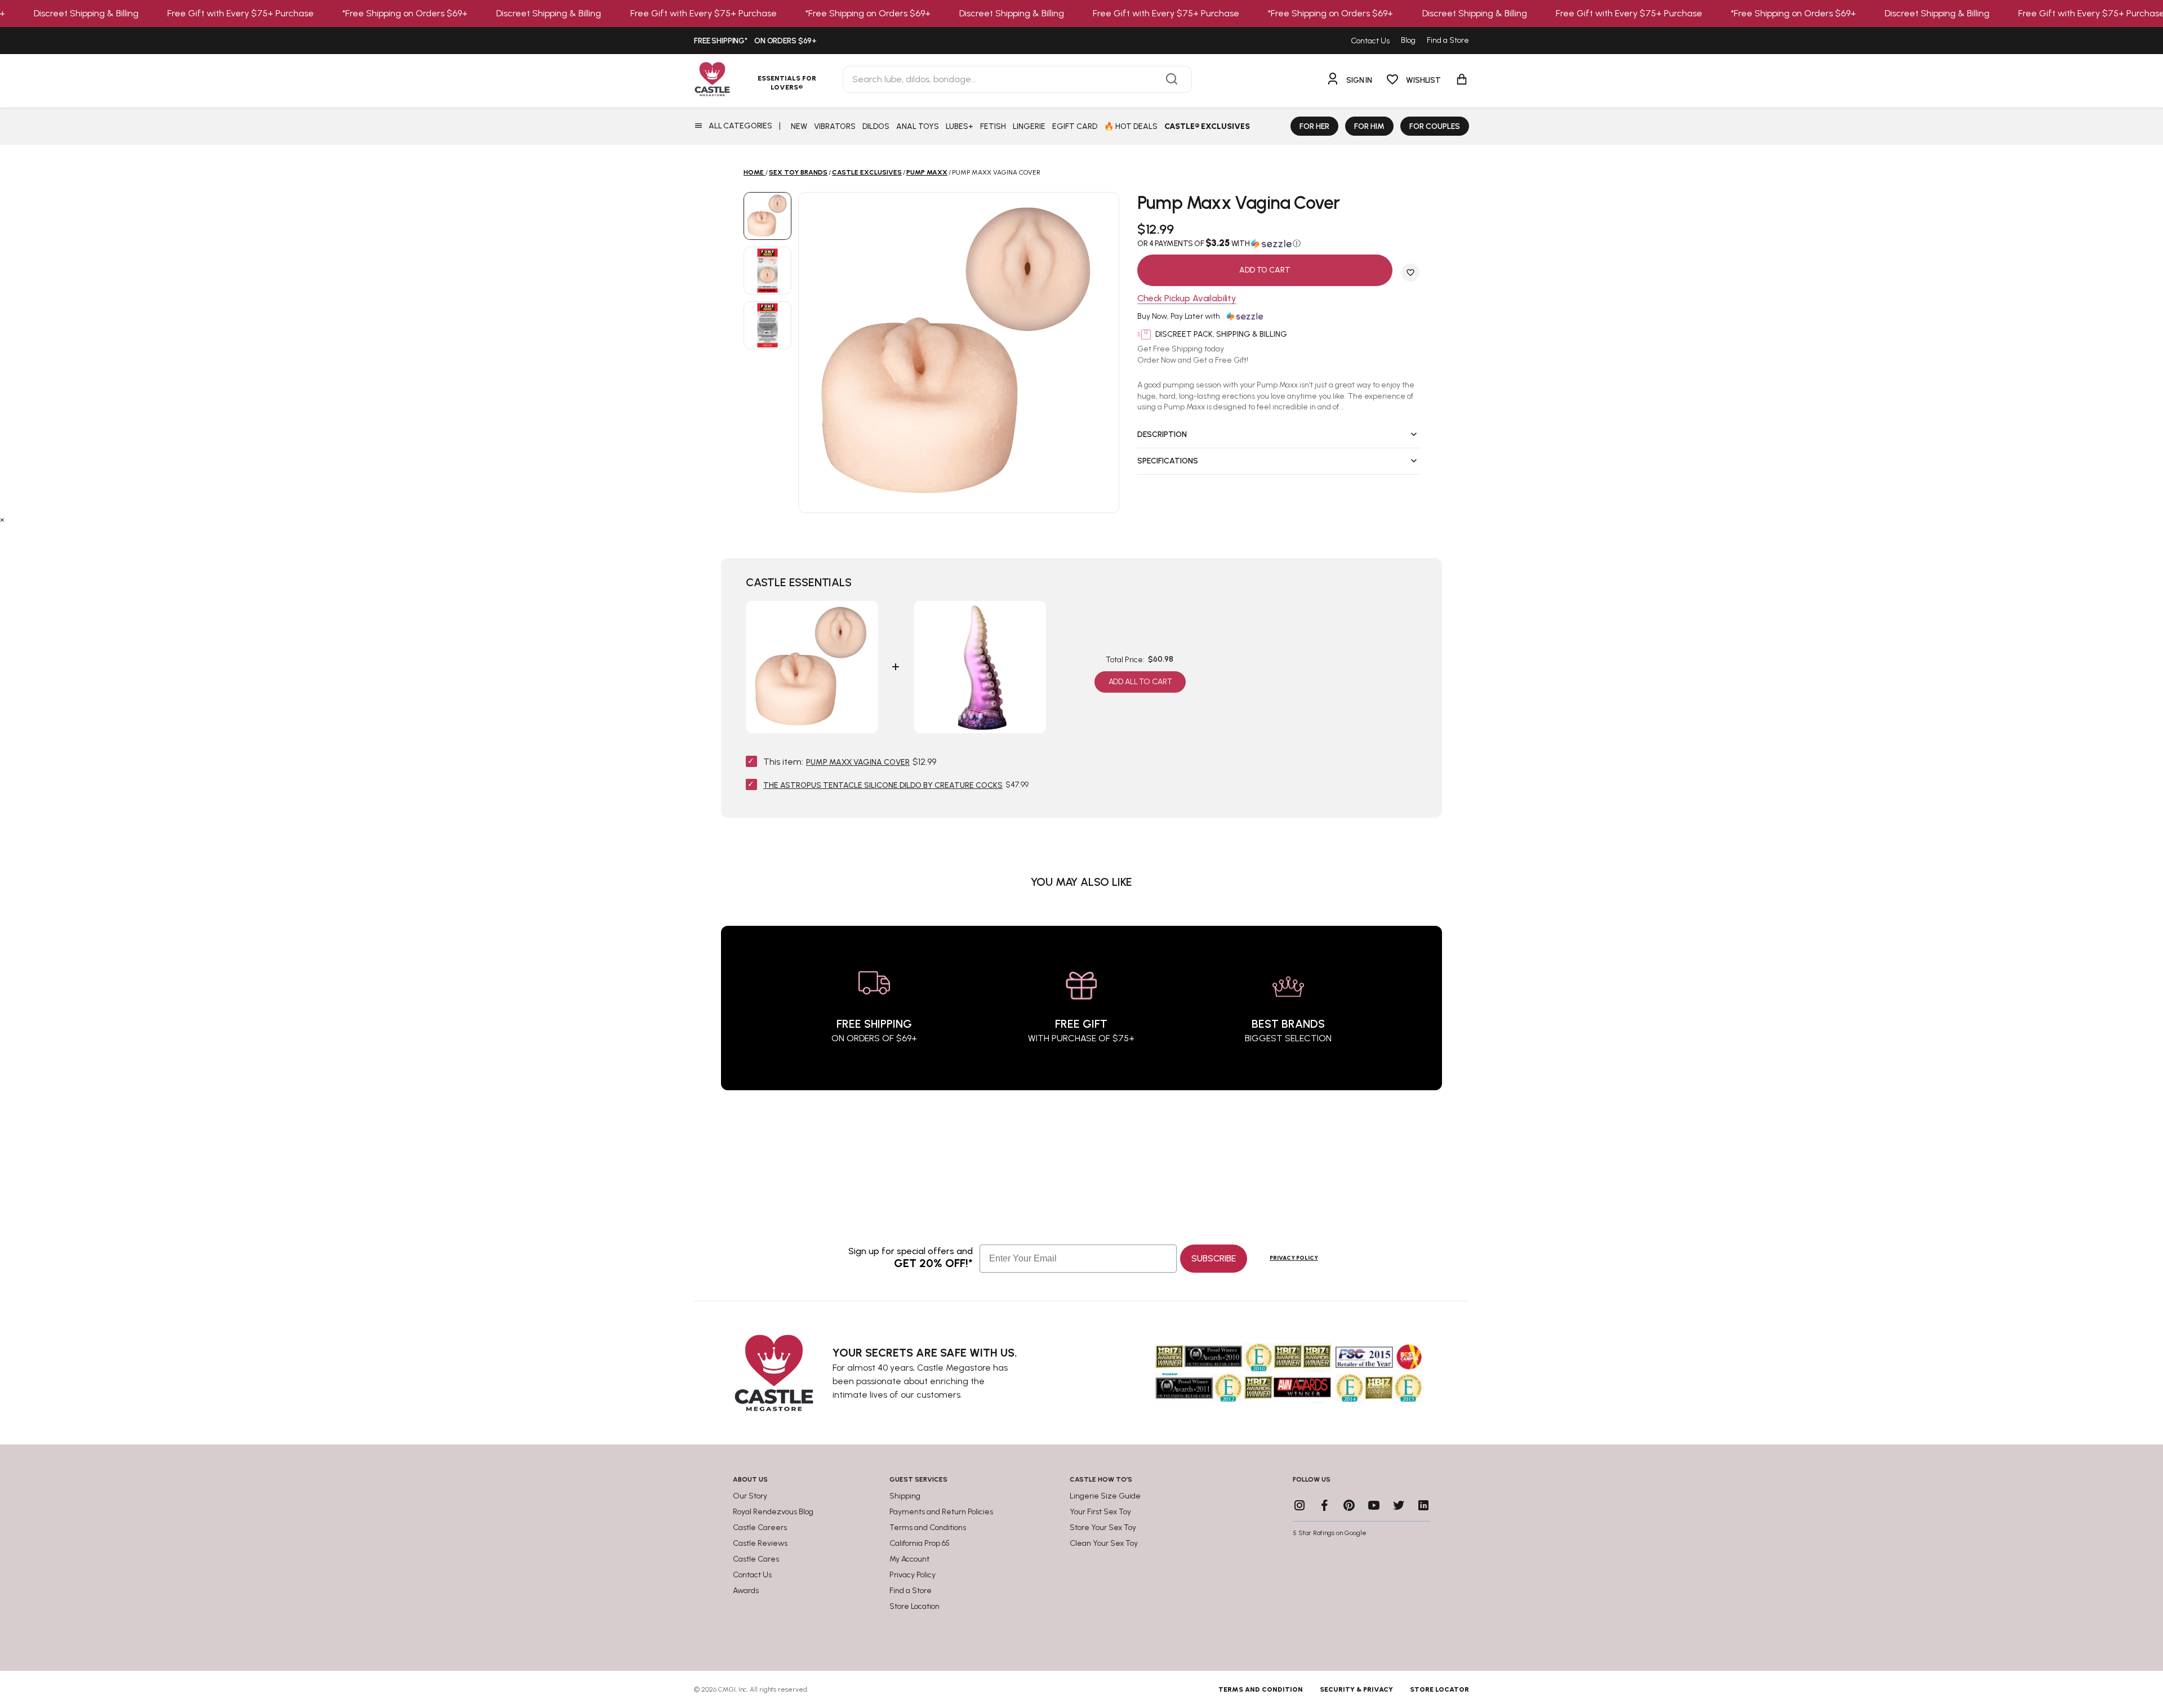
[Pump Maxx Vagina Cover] (767, 216)
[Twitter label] (1399, 1505)
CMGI (727, 1689)
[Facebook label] (1324, 1505)
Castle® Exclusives (1207, 126)
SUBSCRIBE (1214, 1258)
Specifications (1168, 461)
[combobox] (1017, 79)
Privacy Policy (1294, 1258)
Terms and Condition (1261, 1689)
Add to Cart (1265, 270)
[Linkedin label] (1423, 1505)
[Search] (1172, 79)
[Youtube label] (1374, 1505)
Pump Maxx (927, 172)
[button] (1278, 243)
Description (1162, 434)
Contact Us (1370, 41)
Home (754, 172)
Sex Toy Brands (798, 172)
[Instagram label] (1299, 1505)
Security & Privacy (1356, 1689)
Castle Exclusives (867, 172)
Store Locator (1439, 1689)
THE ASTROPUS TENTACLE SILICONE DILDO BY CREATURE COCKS (883, 785)
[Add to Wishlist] (1410, 273)
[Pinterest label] (1349, 1505)
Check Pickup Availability (1187, 299)
